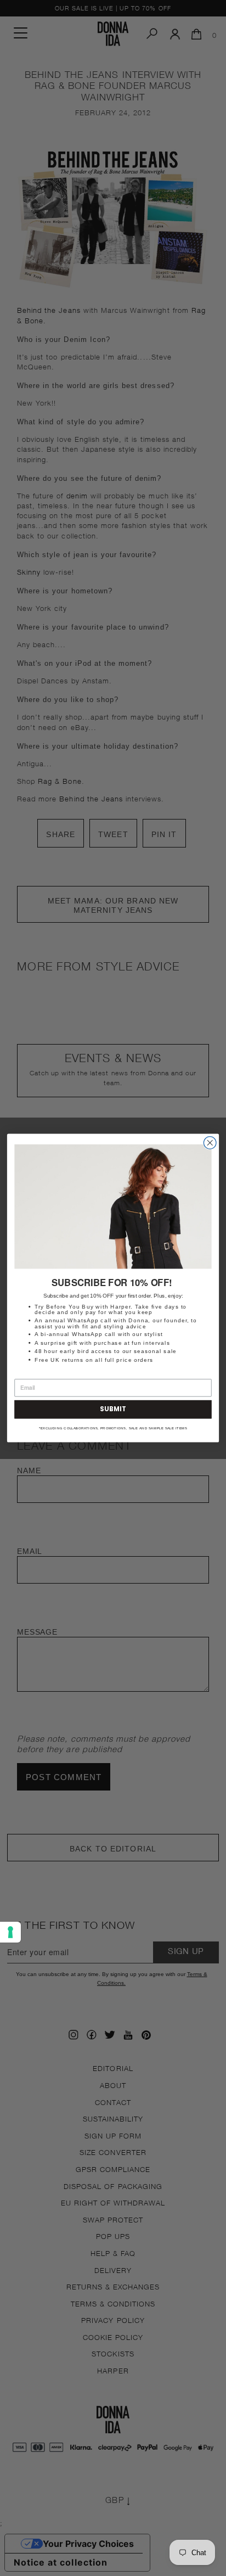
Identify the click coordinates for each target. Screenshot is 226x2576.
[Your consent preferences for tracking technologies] (10, 1932)
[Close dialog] (210, 1143)
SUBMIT (113, 1409)
